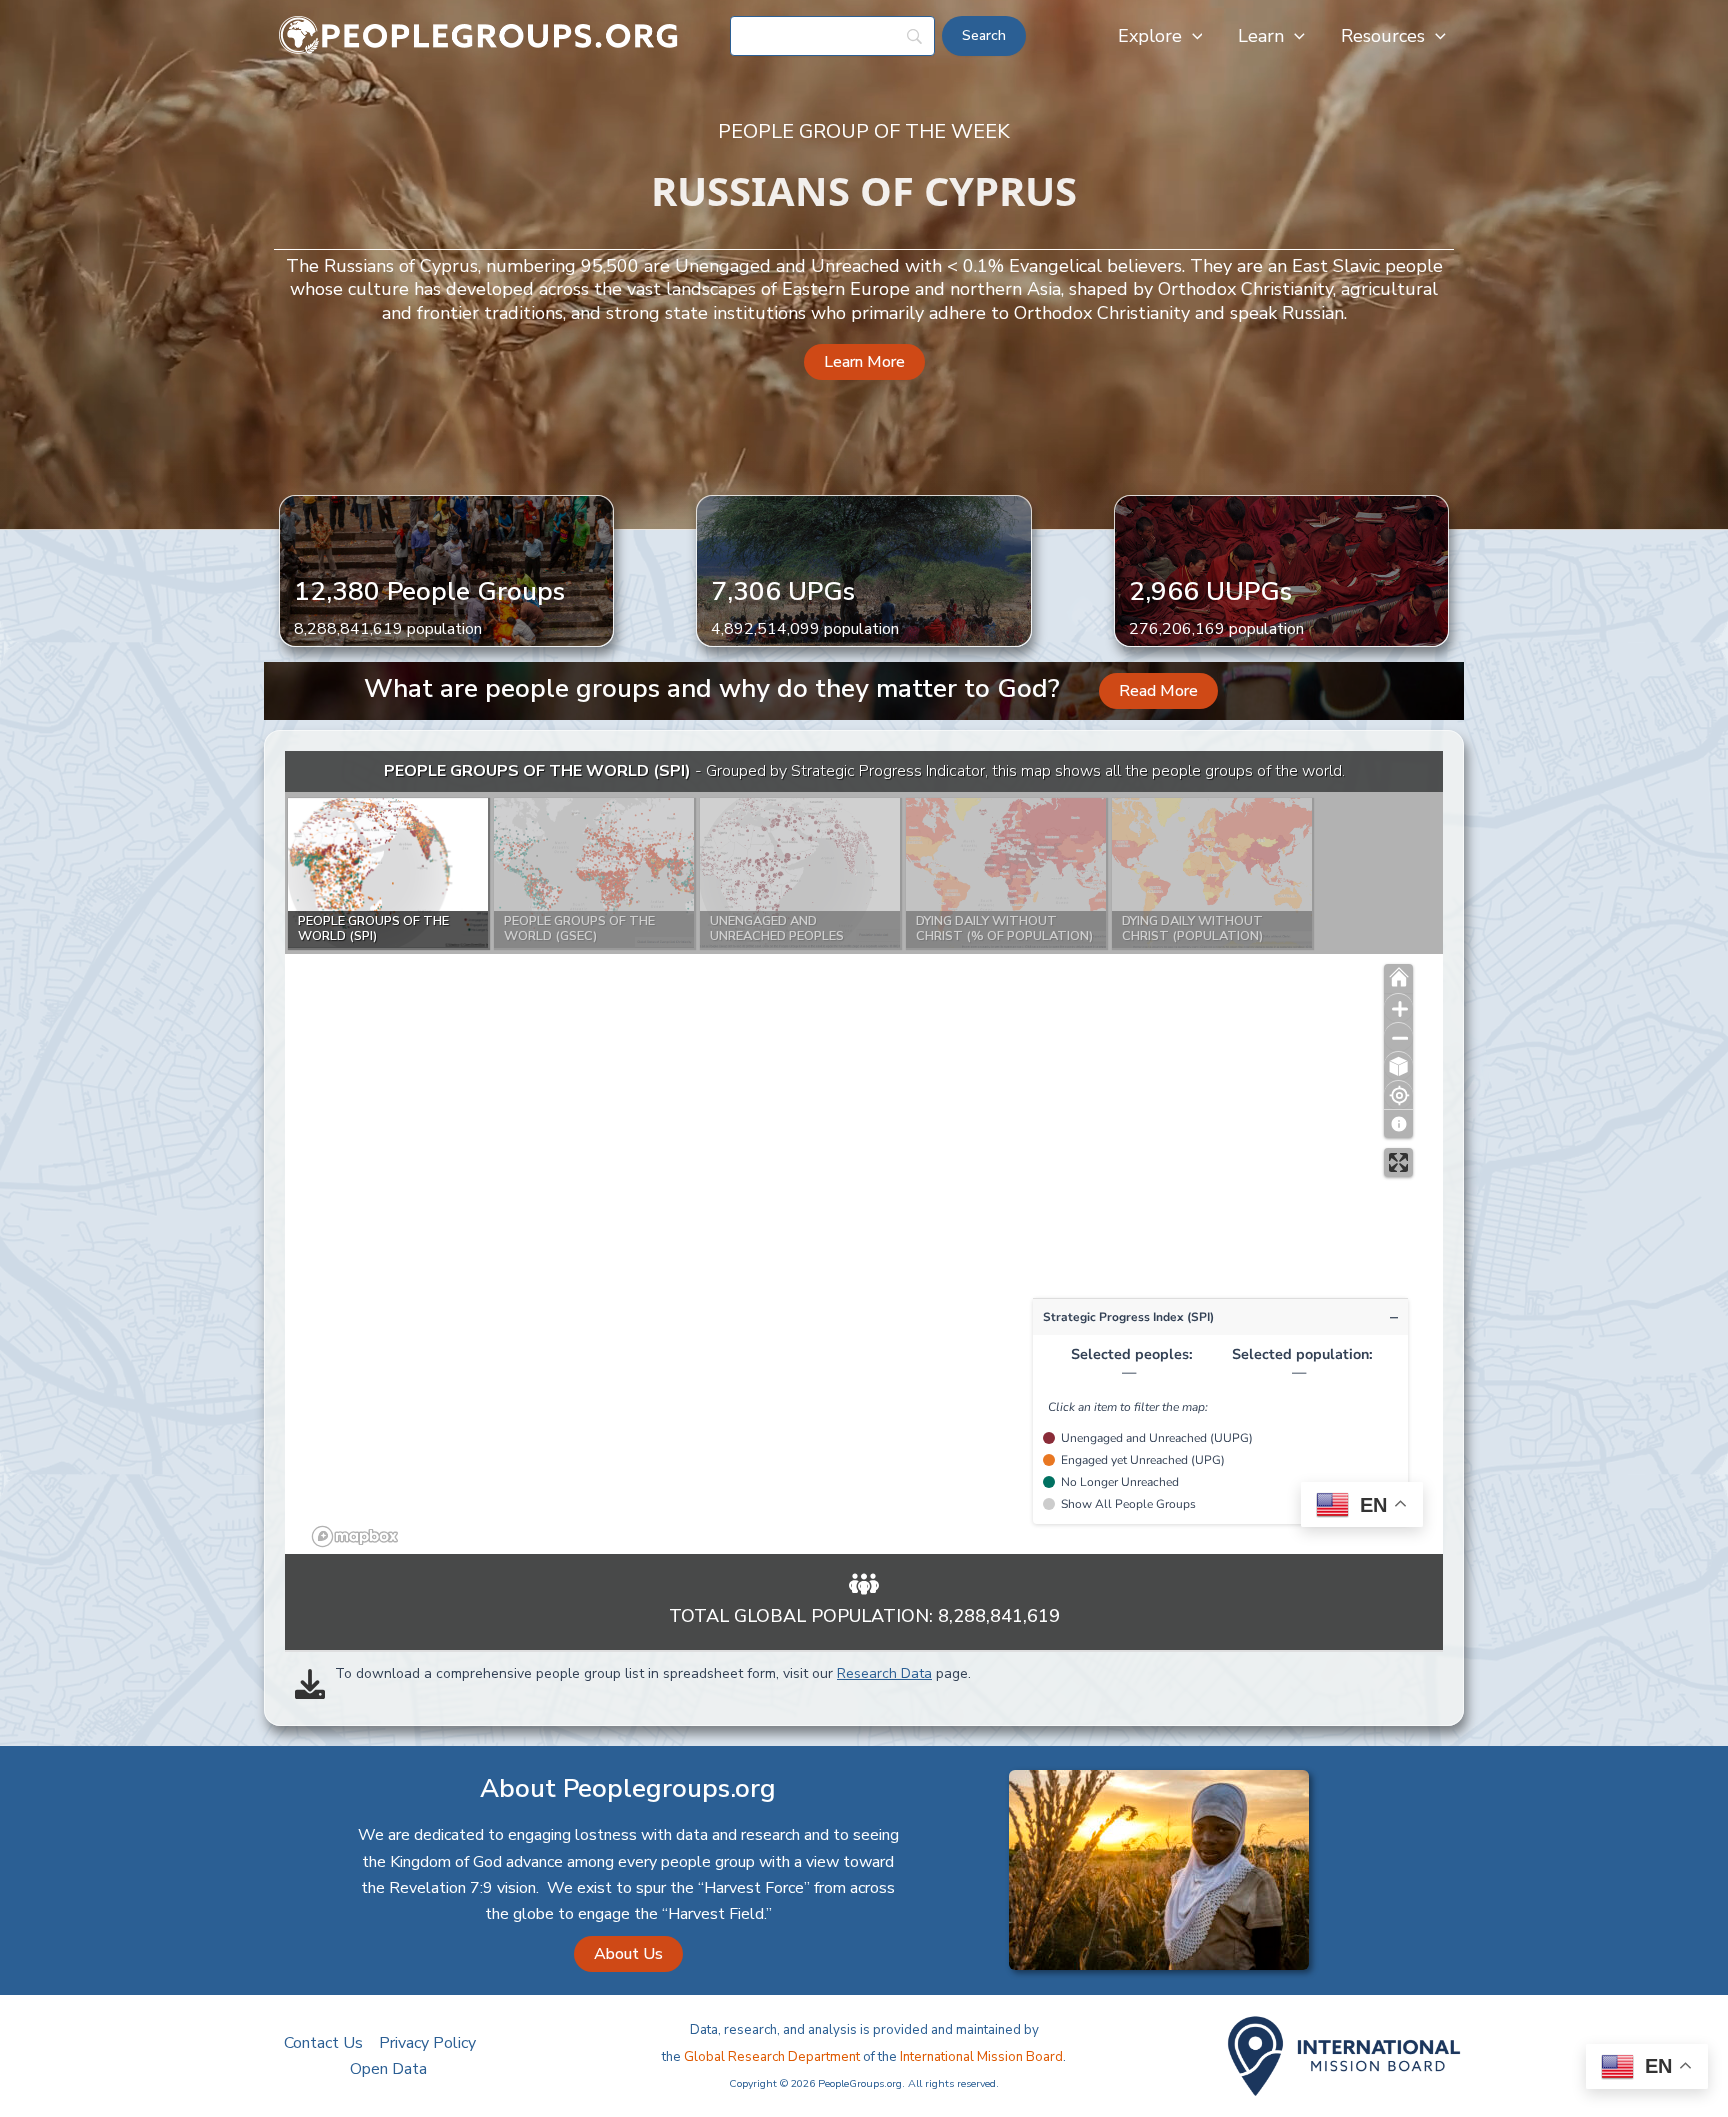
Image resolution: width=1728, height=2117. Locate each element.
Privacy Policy (427, 2043)
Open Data (388, 2069)
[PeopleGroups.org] (479, 35)
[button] (1192, 36)
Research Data (884, 1673)
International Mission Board (981, 2057)
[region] (864, 1152)
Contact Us (323, 2043)
